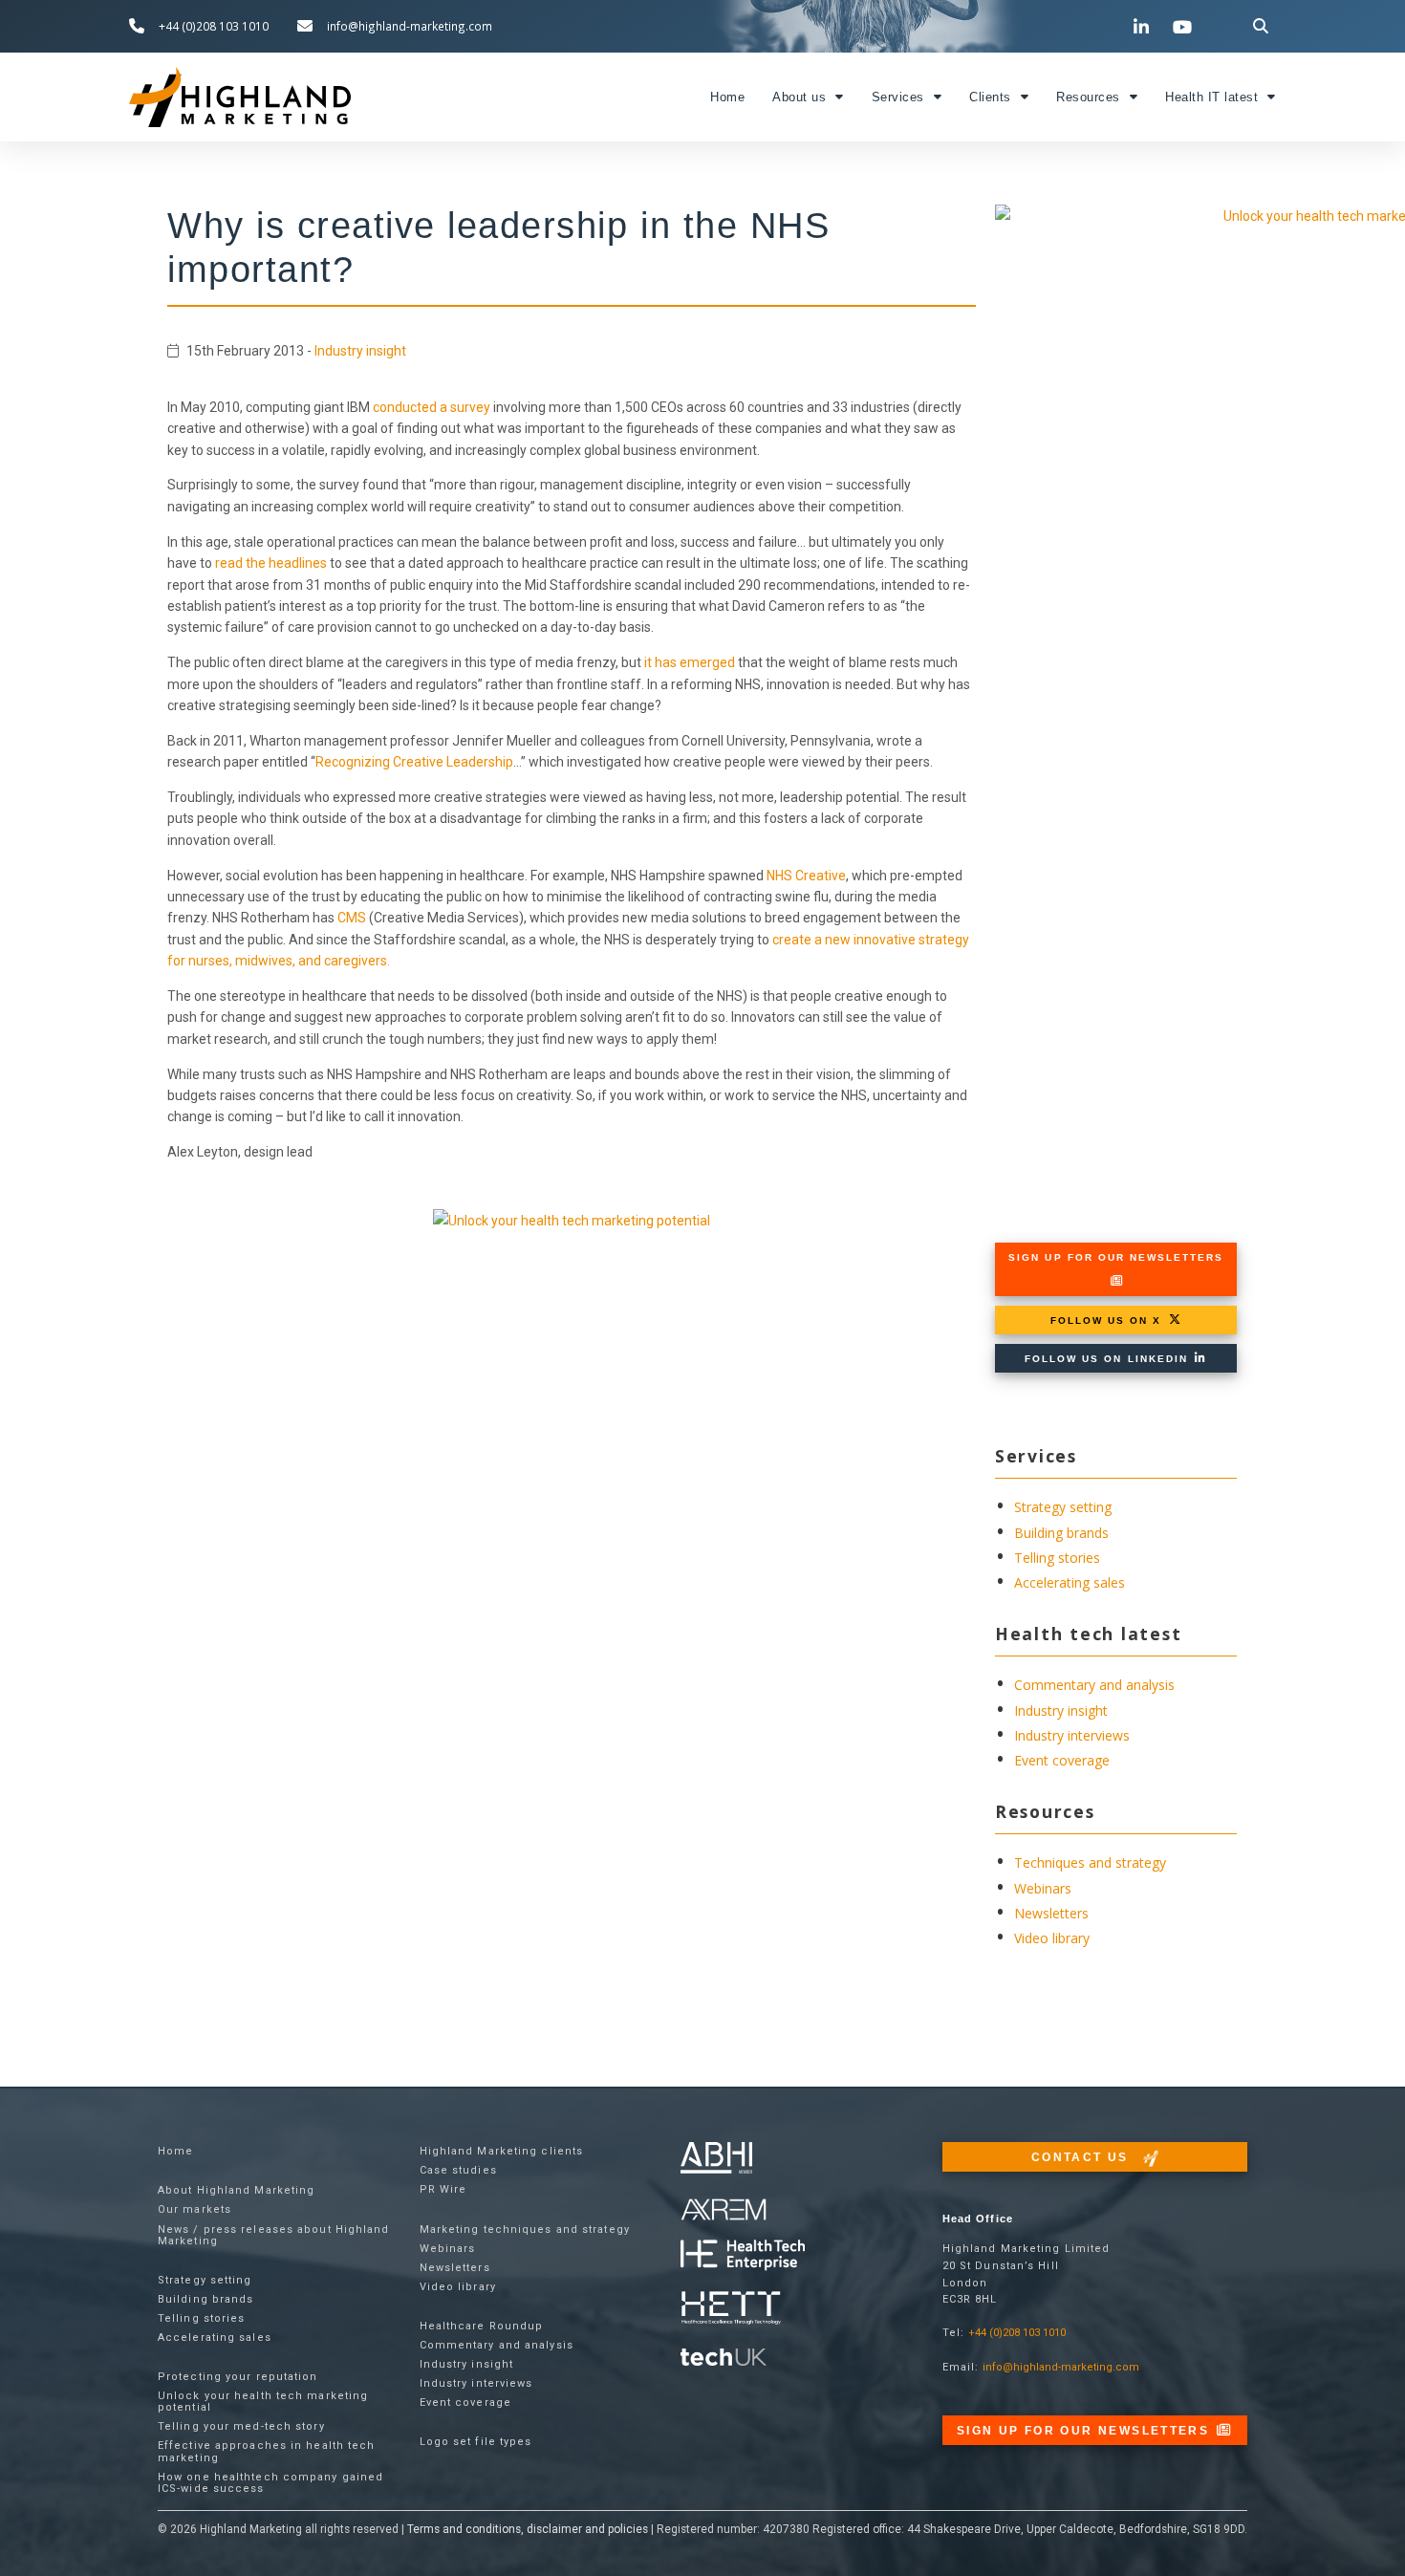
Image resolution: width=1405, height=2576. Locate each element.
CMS (352, 918)
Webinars (1043, 1888)
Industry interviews (1072, 1735)
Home (727, 97)
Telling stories (1057, 1558)
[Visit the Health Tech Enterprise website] (743, 2255)
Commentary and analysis (1094, 1685)
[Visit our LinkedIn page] (1144, 27)
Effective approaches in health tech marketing (267, 2451)
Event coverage (1062, 1760)
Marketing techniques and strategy (525, 2230)
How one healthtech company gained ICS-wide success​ (270, 2483)
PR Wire (443, 2189)
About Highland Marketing (236, 2190)
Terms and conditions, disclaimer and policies (528, 2529)
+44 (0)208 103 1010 (1017, 2333)
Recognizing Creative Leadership (414, 762)
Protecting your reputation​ (238, 2377)
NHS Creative (806, 876)
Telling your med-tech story (241, 2426)
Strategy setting (1063, 1507)
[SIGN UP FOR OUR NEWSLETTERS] (1116, 1281)
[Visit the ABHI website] (716, 2158)
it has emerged (690, 662)
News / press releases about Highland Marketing (274, 2235)
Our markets (195, 2209)
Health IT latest (1211, 97)
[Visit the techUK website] (724, 2208)
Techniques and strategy (1090, 1862)
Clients (990, 97)
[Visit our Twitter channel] (1103, 26)
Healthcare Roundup (482, 2326)
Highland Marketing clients (502, 2151)
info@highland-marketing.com (1061, 2367)
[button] (1261, 26)
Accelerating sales (1070, 1582)
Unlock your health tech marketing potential (263, 2402)
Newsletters (1051, 1913)
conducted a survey (432, 407)
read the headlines (271, 563)
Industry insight (360, 351)
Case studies (458, 2170)
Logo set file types (476, 2442)
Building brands (1061, 1533)
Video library (1052, 1938)
